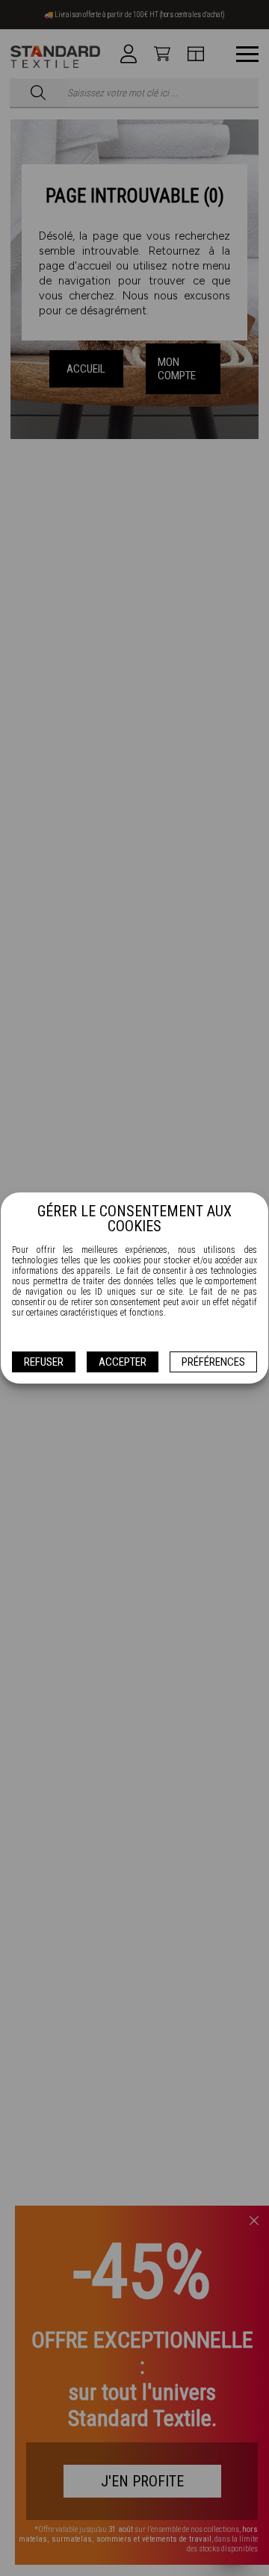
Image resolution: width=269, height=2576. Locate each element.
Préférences (213, 1362)
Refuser (44, 1362)
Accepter (123, 1362)
